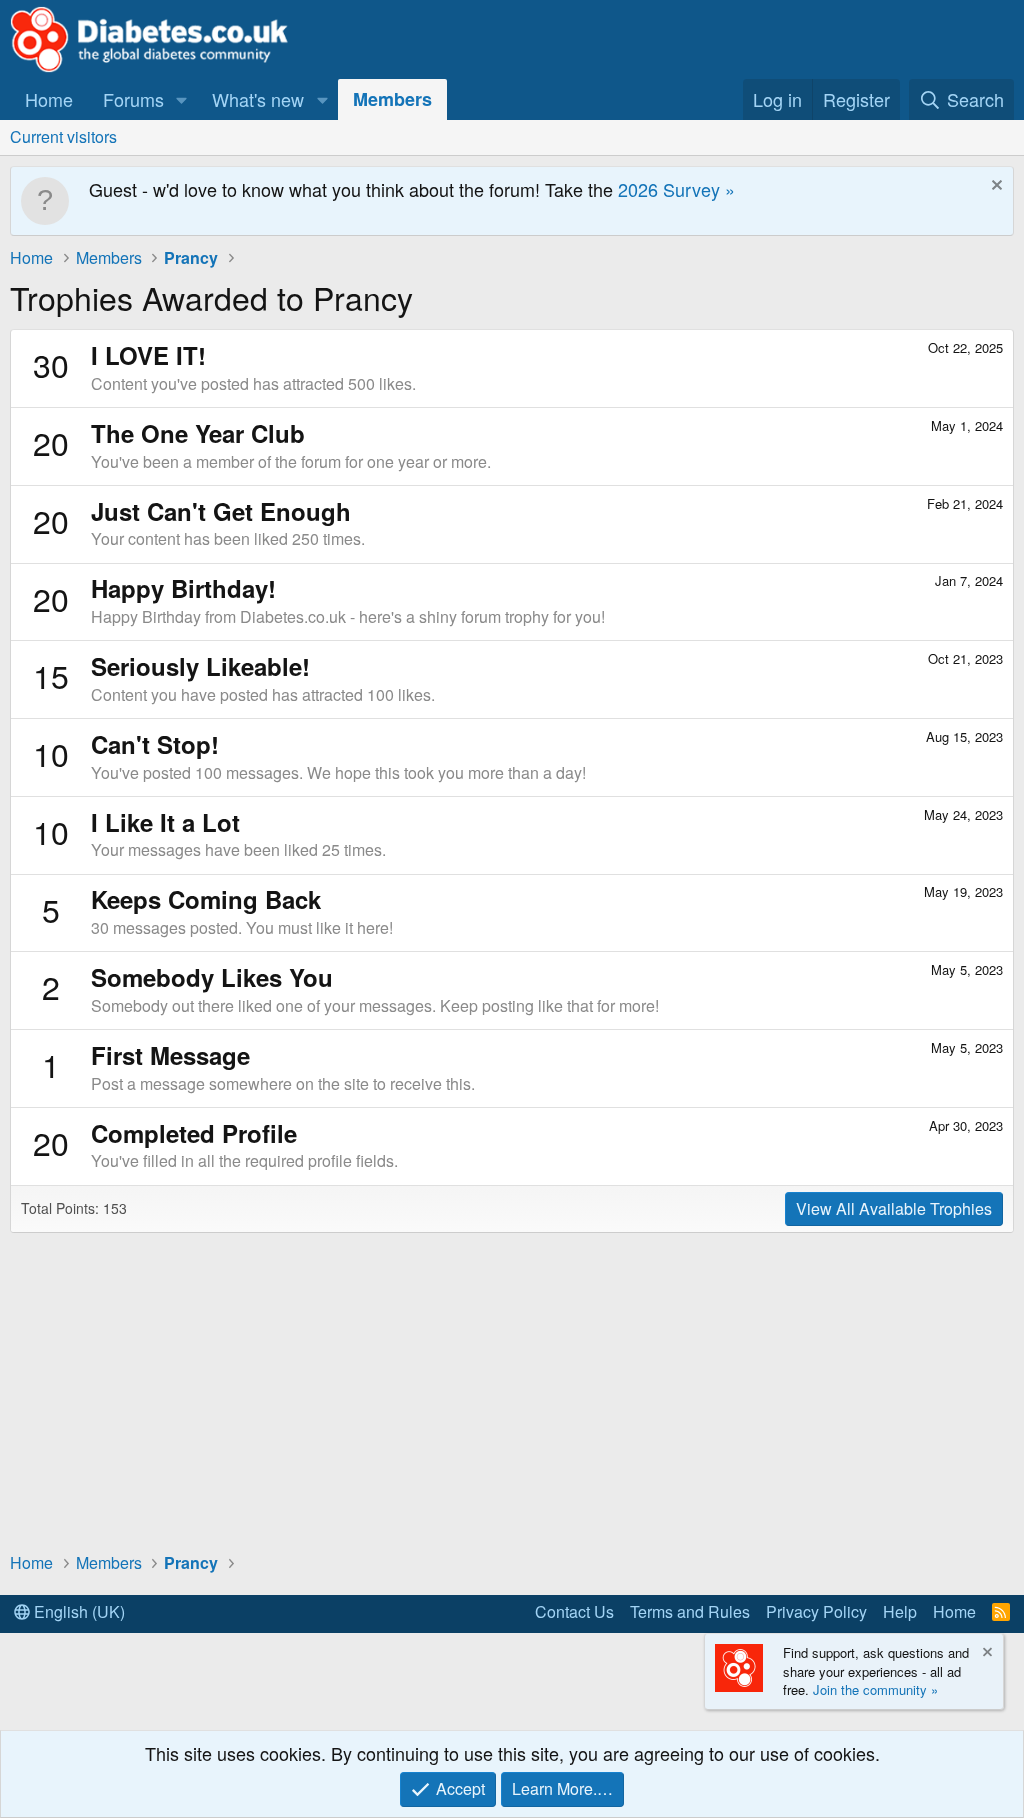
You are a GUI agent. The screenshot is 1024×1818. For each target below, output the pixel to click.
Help (900, 1611)
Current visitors (63, 136)
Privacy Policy (816, 1611)
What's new (258, 99)
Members (392, 99)
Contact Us (574, 1611)
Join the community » (875, 1689)
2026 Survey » (676, 189)
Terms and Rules (690, 1611)
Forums (133, 99)
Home (49, 99)
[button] (182, 99)
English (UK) (77, 1611)
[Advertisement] (512, 1391)
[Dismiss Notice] (994, 187)
